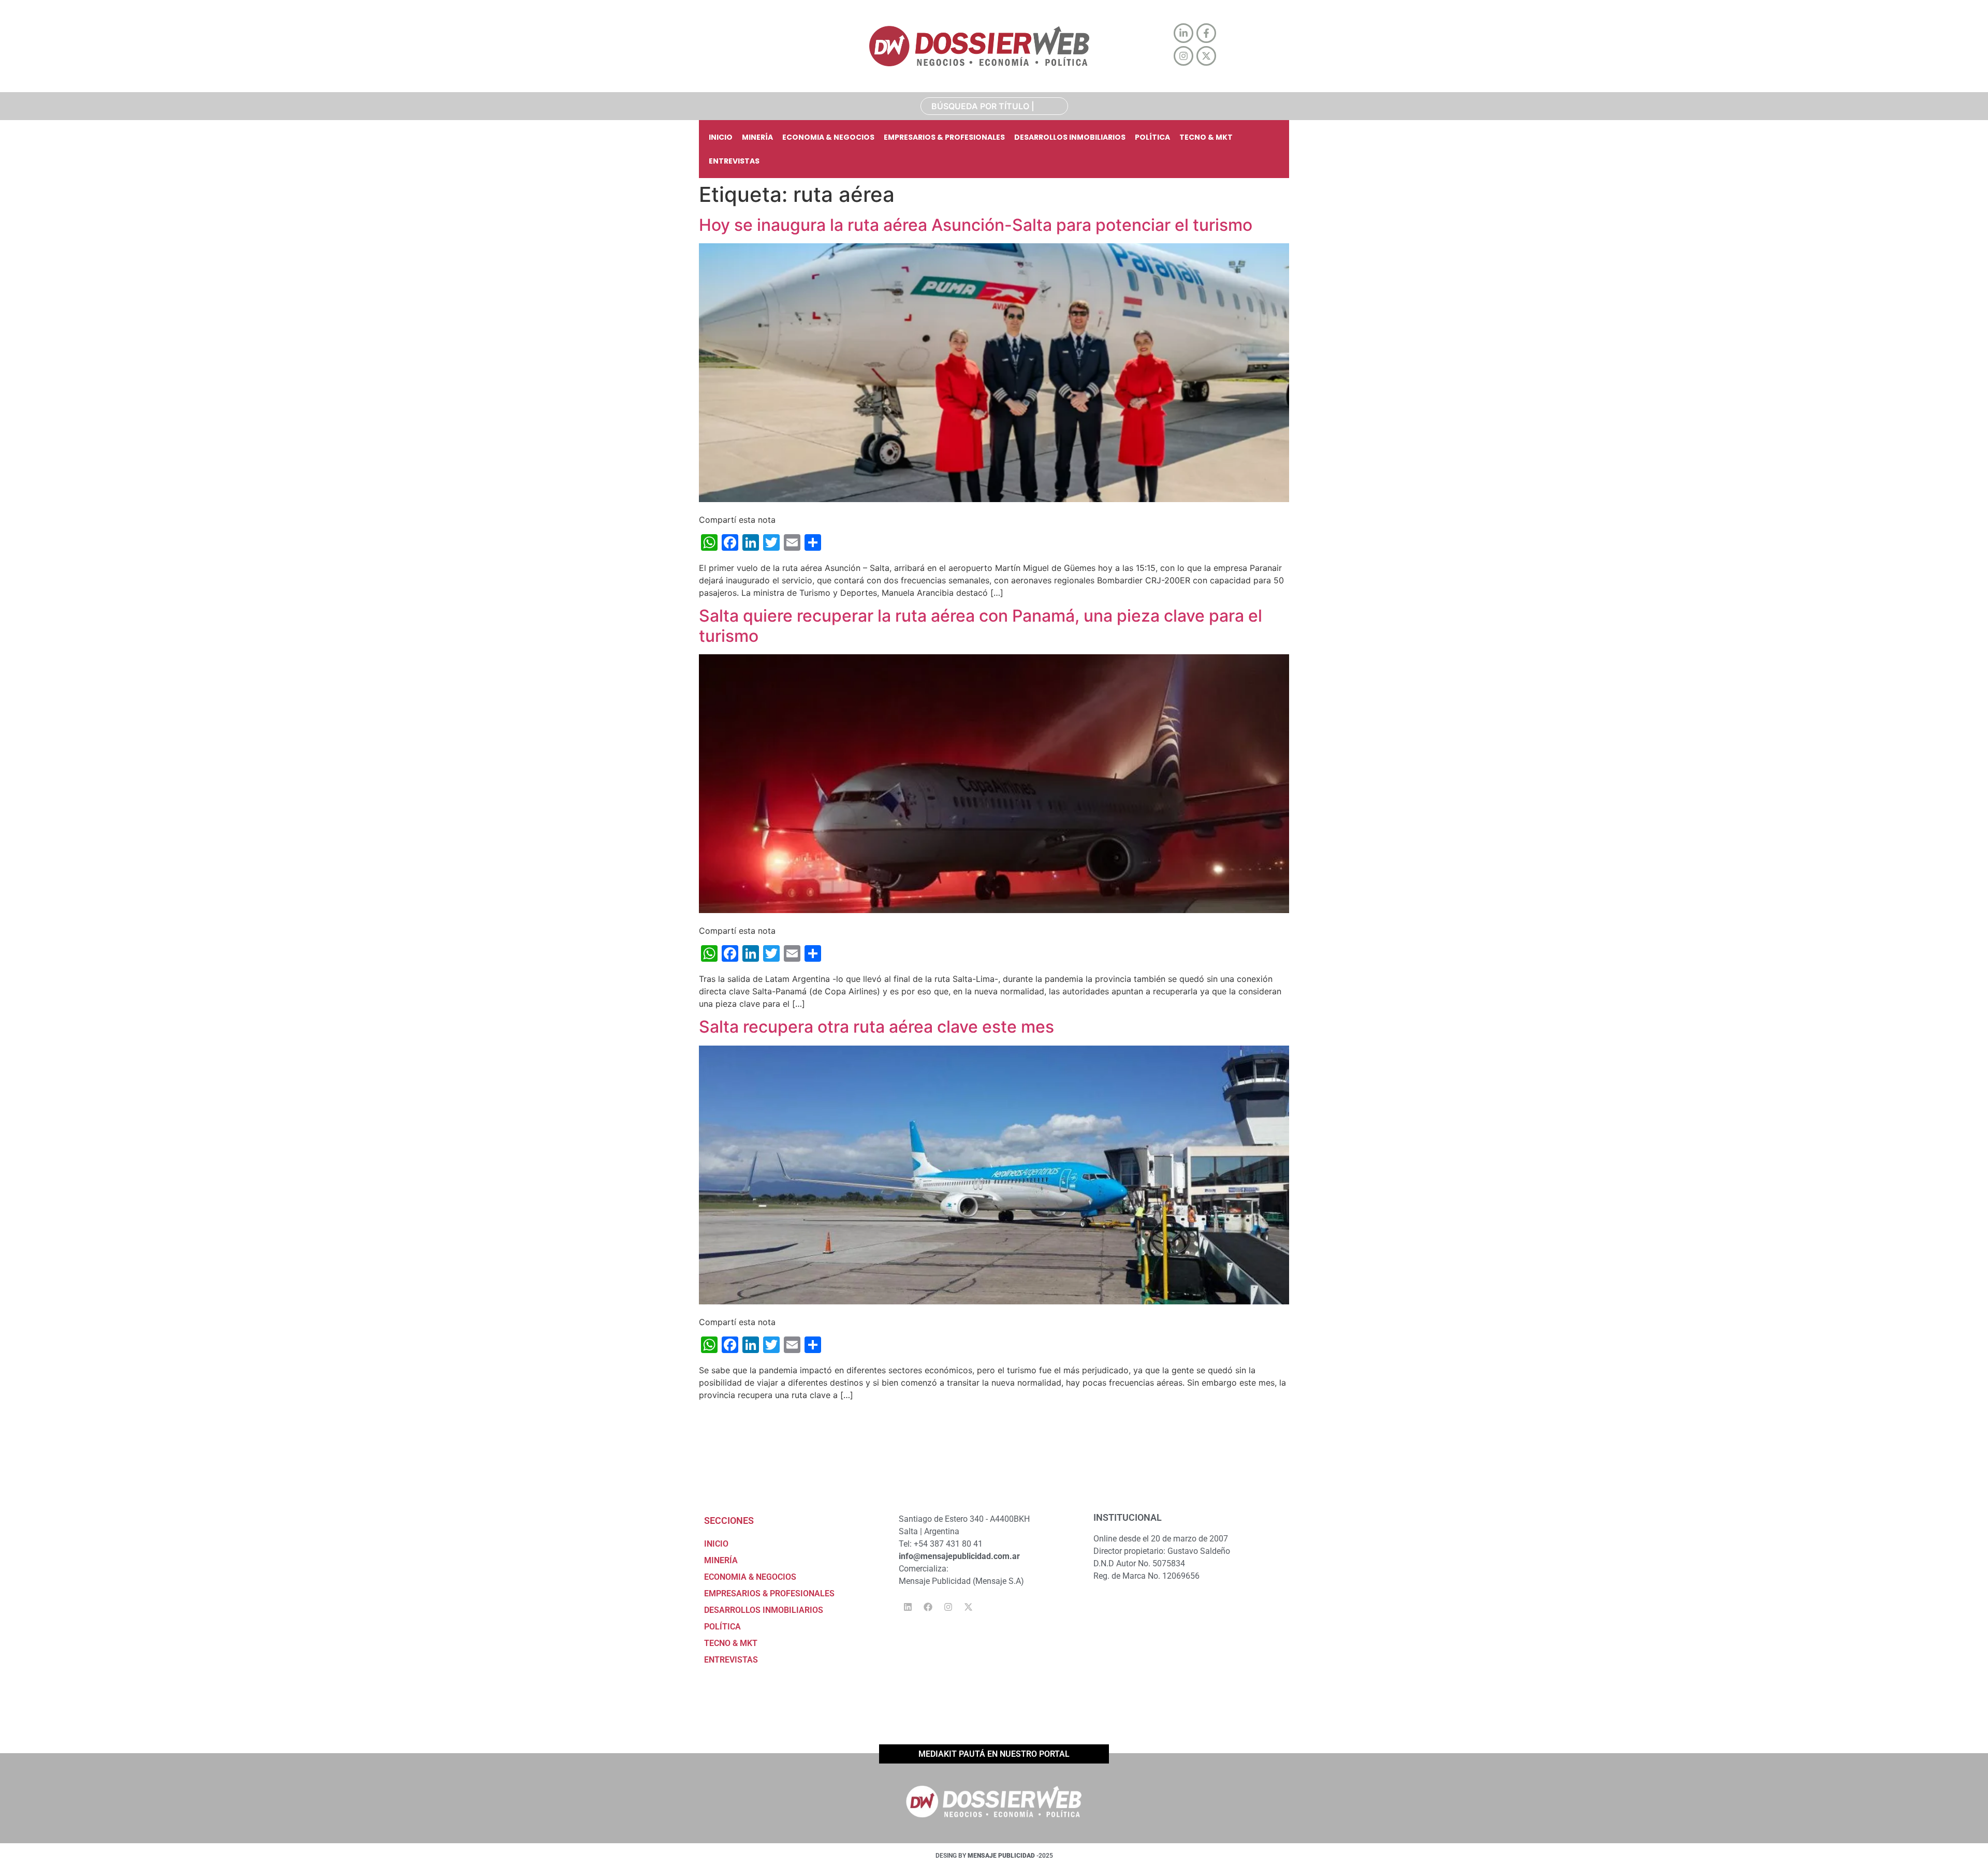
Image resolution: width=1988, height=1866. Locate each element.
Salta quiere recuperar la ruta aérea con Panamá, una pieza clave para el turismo (981, 626)
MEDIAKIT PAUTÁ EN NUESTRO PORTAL (994, 1754)
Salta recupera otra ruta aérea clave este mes (876, 1027)
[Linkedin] (908, 1607)
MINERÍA (757, 137)
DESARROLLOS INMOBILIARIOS (1070, 137)
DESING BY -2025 (994, 1856)
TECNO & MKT (1206, 137)
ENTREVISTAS (734, 161)
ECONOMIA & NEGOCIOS (828, 137)
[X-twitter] (968, 1607)
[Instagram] (948, 1607)
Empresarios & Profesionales (944, 137)
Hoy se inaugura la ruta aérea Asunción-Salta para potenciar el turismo (976, 225)
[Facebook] (928, 1607)
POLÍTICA (1152, 137)
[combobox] (994, 106)
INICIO (721, 137)
